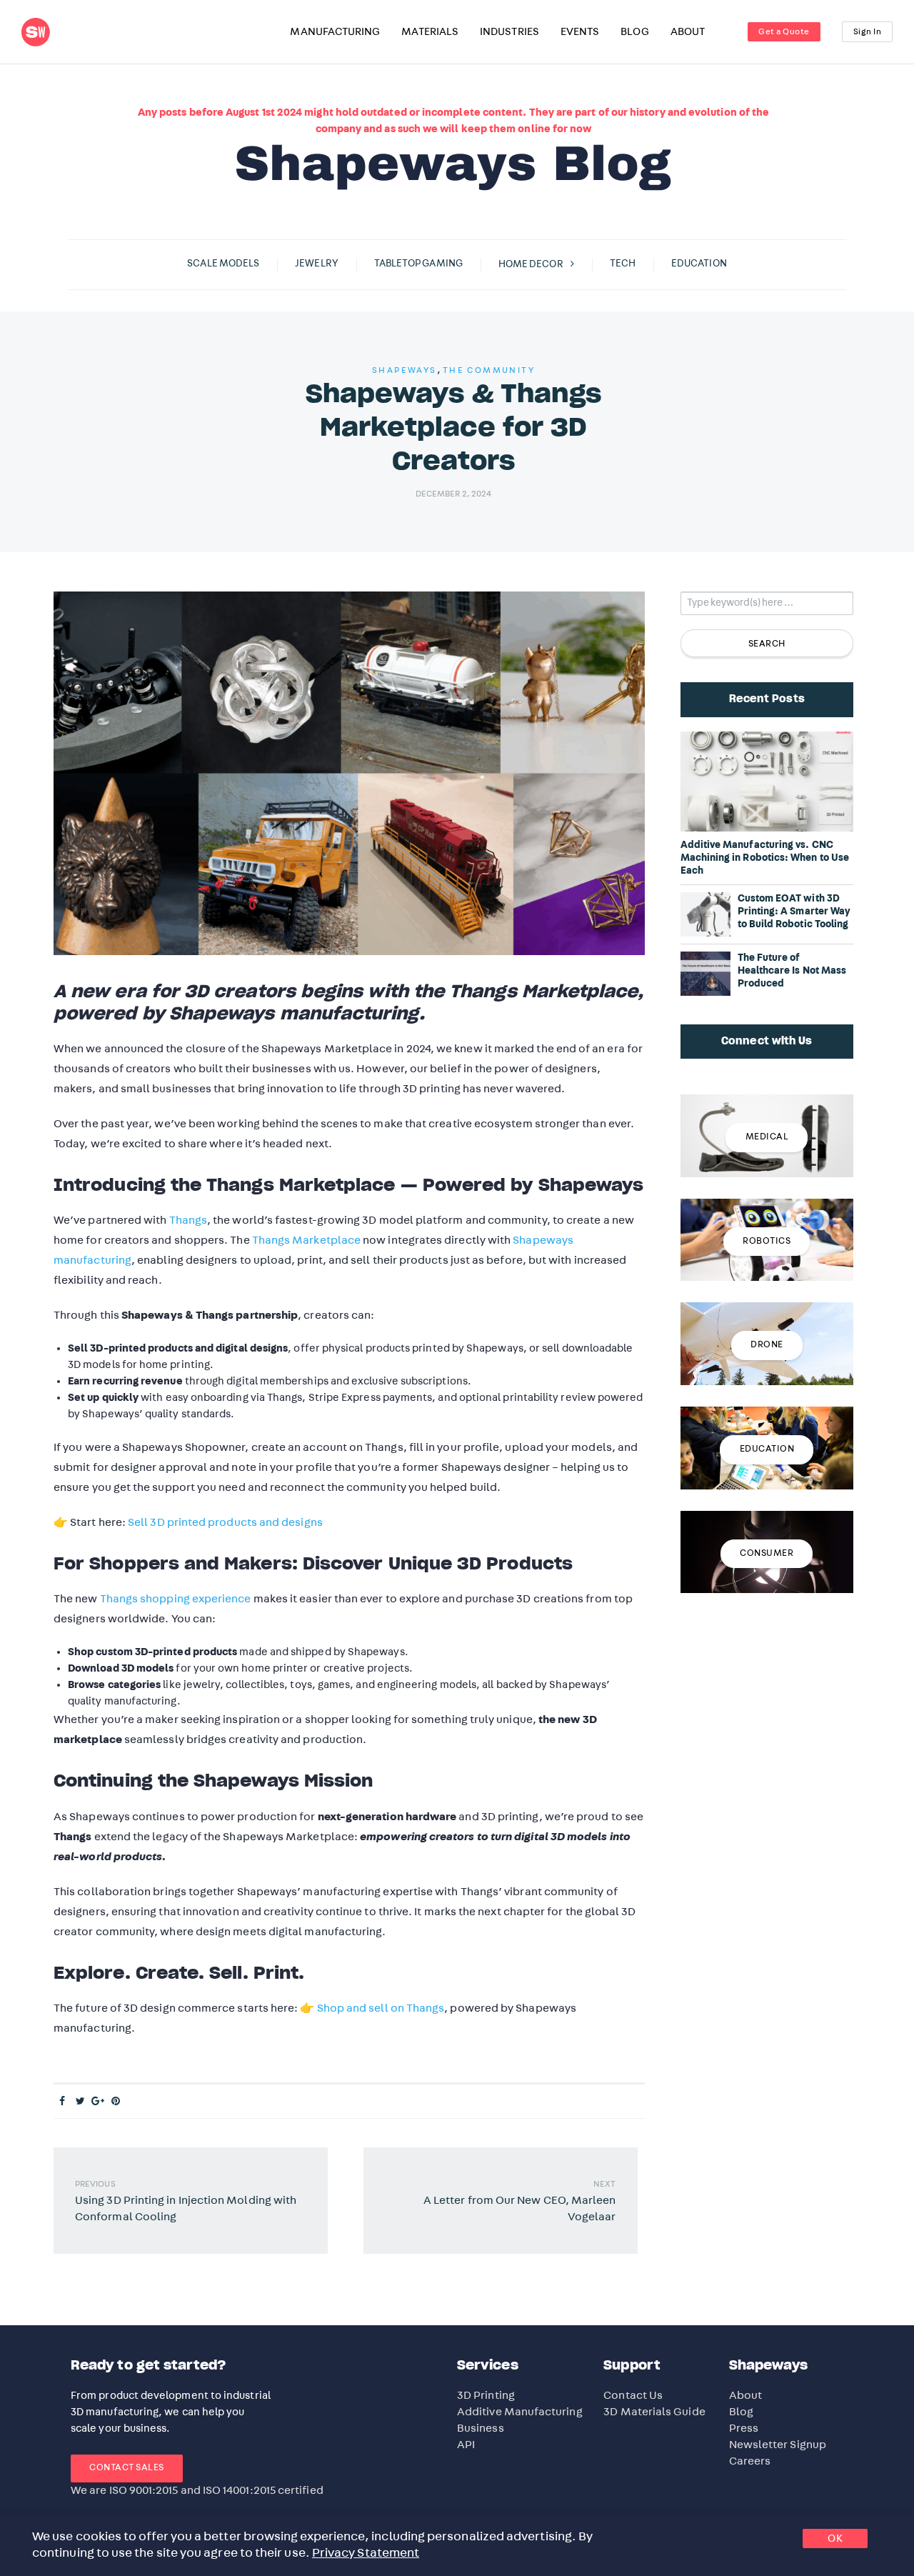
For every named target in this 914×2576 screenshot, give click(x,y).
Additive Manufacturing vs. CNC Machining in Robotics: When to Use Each (765, 858)
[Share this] (62, 2102)
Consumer (767, 1553)
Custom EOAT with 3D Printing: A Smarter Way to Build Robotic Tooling (794, 912)
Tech (623, 264)
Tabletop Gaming (418, 264)
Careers (750, 2461)
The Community (489, 370)
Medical (767, 1137)
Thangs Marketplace (306, 1240)
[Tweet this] (80, 2102)
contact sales (127, 2468)
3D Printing (486, 2395)
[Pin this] (116, 2102)
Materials (430, 32)
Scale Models (223, 264)
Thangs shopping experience (176, 1599)
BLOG (634, 32)
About (745, 2395)
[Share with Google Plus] (98, 2102)
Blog (741, 2412)
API (466, 2445)
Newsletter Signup (778, 2445)
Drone (767, 1345)
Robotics (767, 1241)
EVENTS (580, 32)
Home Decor (531, 264)
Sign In (868, 31)
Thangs (188, 1220)
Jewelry (317, 264)
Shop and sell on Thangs (381, 2008)
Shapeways (405, 370)
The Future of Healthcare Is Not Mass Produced (792, 971)
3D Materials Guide (654, 2412)
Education (699, 264)
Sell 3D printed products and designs (225, 1522)
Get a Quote (784, 31)
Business (481, 2428)
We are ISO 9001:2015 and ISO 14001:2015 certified (197, 2490)
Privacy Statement (366, 2553)
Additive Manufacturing (520, 2412)
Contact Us (633, 2395)
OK (835, 2538)
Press (744, 2428)
